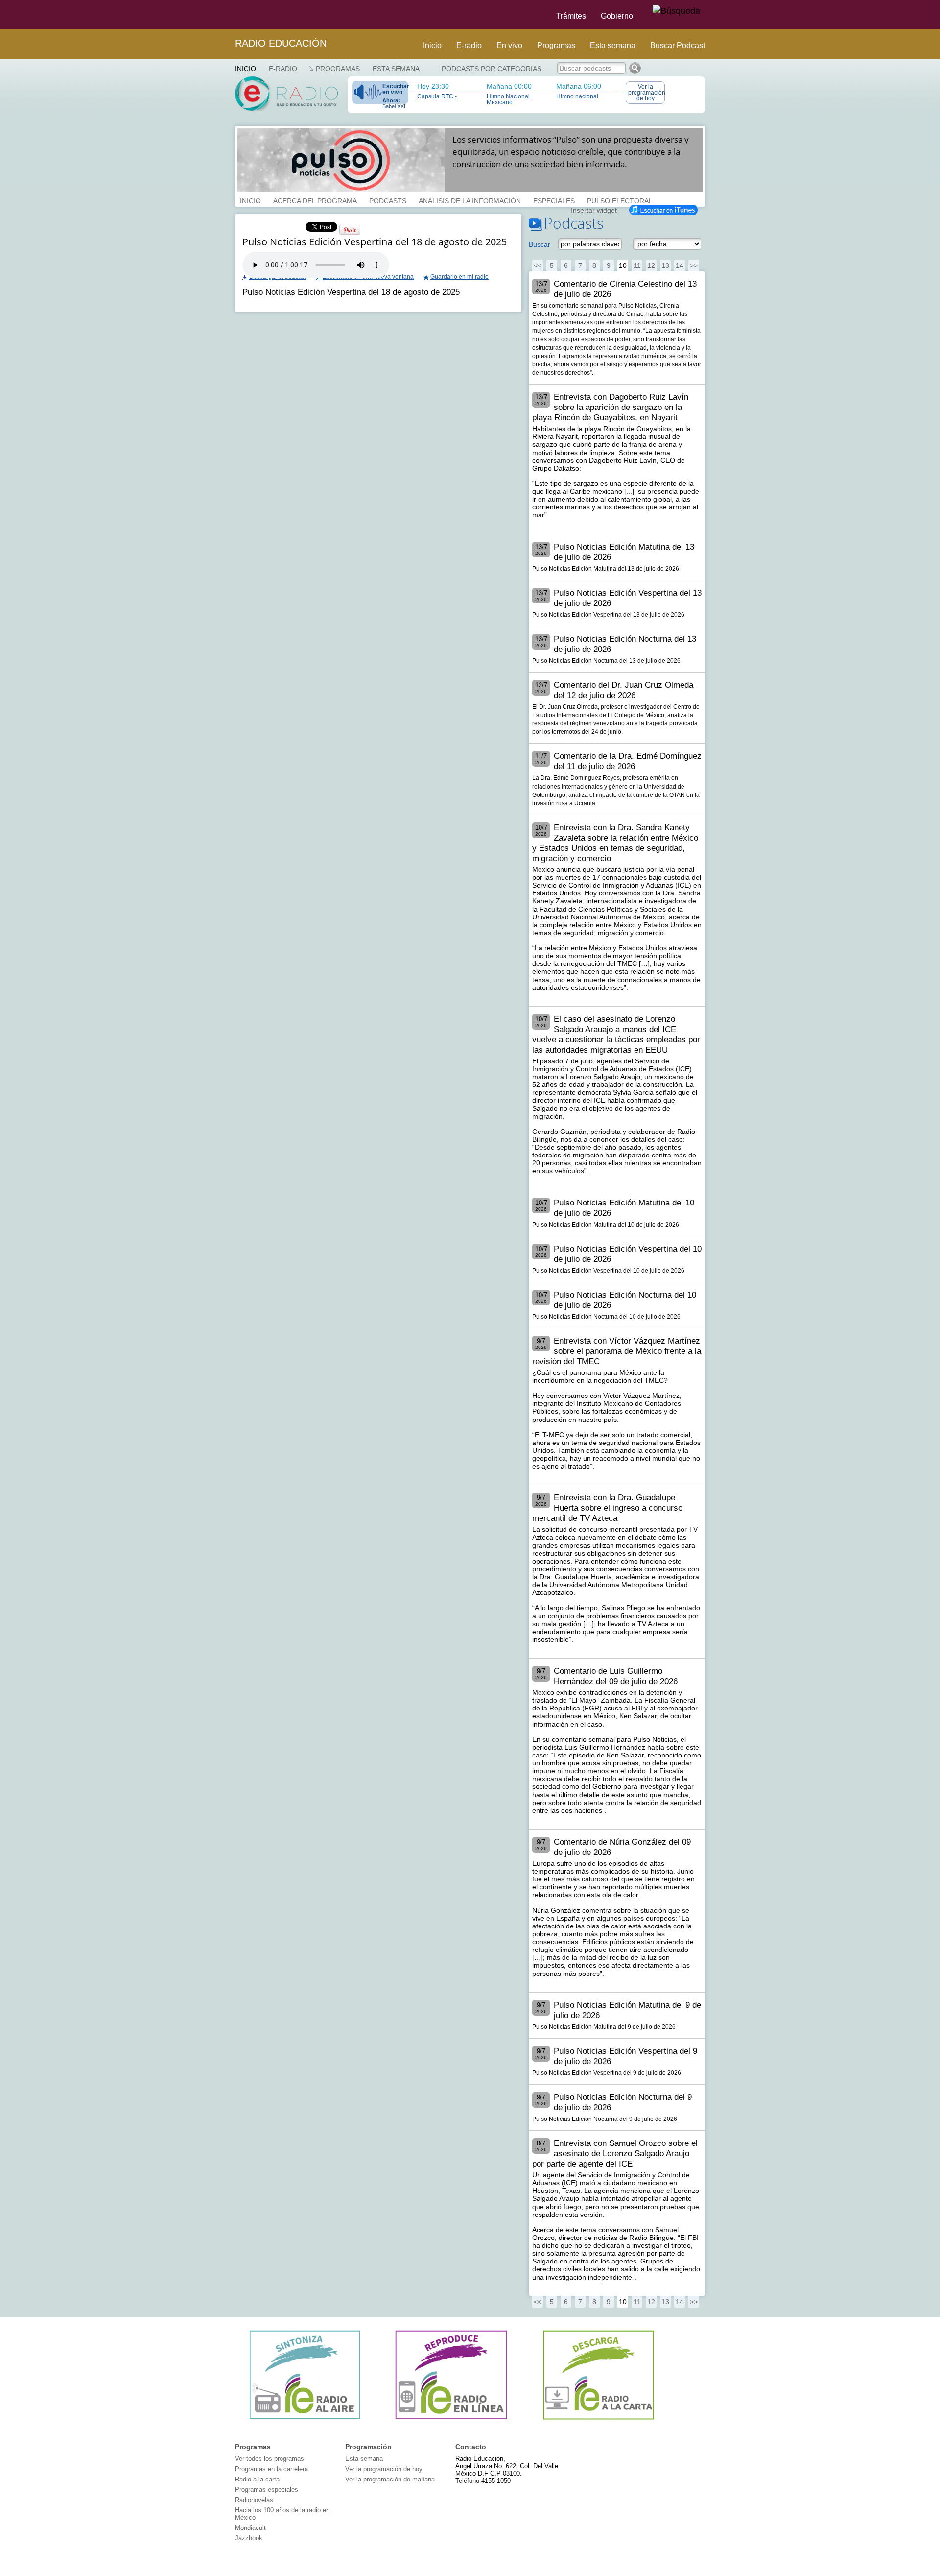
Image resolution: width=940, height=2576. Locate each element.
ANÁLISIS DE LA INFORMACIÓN (470, 200)
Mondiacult (250, 2528)
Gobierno (617, 16)
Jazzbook (249, 2538)
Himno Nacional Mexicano (508, 99)
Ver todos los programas (270, 2459)
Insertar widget (594, 209)
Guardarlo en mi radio (459, 277)
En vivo (509, 45)
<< (538, 265)
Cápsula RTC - (437, 96)
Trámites (571, 16)
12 (651, 265)
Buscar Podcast (678, 45)
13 (665, 265)
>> (694, 265)
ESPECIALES (554, 200)
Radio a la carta (257, 2479)
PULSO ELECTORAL (620, 200)
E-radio (469, 45)
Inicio (432, 45)
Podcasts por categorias (492, 69)
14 (680, 265)
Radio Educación (281, 43)
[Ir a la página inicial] (229, 15)
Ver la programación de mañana (390, 2479)
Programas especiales (267, 2490)
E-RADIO (283, 69)
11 (637, 265)
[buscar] (676, 11)
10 (623, 265)
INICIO (250, 200)
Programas (556, 45)
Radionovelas (254, 2500)
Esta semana (613, 45)
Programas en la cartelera (271, 2469)
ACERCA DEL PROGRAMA (315, 200)
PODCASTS (388, 200)
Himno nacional (577, 96)
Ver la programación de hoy (646, 93)
